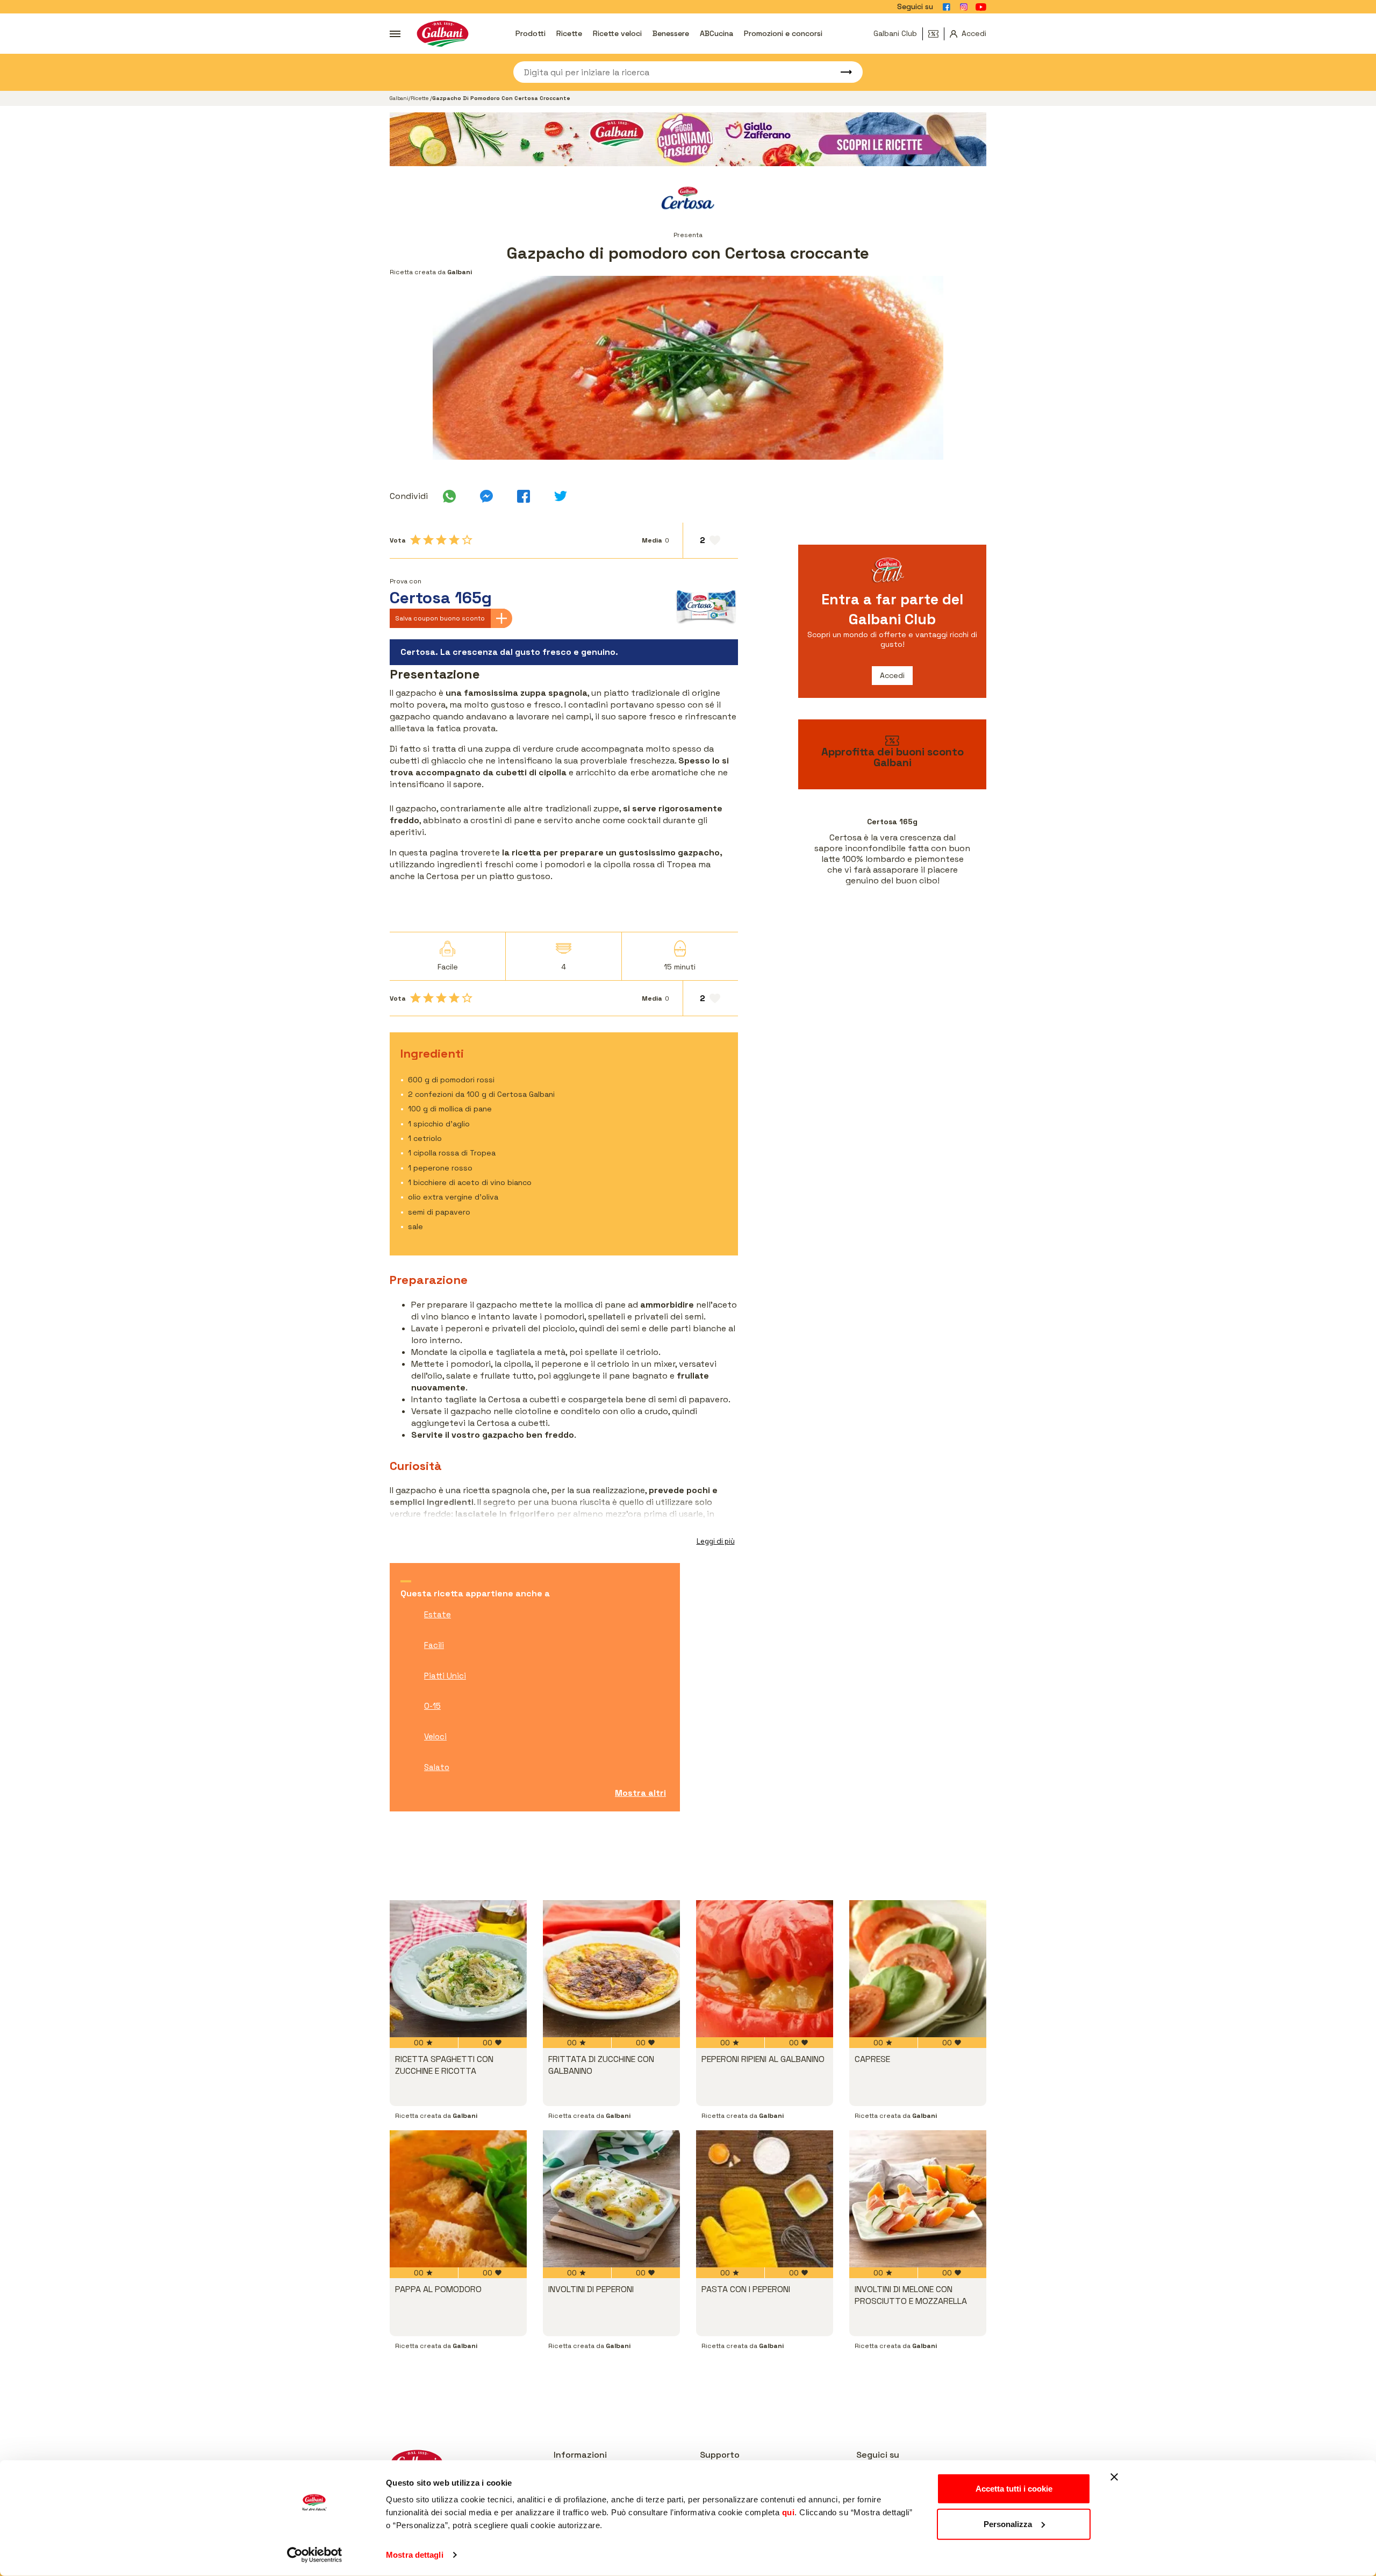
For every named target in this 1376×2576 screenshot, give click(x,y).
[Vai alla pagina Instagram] (964, 7)
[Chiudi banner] (1114, 2477)
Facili (434, 1645)
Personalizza (1008, 2524)
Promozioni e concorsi (783, 33)
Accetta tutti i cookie (1014, 2489)
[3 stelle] (441, 540)
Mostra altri (640, 1793)
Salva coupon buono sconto (440, 618)
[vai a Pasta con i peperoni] (765, 2199)
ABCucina (716, 33)
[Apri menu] (395, 34)
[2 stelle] (428, 540)
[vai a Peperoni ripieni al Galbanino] (765, 1969)
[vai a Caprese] (918, 1969)
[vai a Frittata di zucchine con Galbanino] (611, 1969)
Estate (438, 1614)
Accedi (892, 675)
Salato (437, 1767)
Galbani (399, 98)
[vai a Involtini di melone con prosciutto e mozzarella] (918, 2199)
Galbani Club (895, 33)
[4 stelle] (454, 540)
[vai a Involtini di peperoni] (611, 2199)
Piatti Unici (445, 1676)
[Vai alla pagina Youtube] (981, 7)
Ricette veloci (617, 33)
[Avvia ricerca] (841, 72)
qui (789, 2512)
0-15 (432, 1706)
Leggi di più (716, 1541)
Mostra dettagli (415, 2555)
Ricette (569, 33)
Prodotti (531, 33)
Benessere (671, 33)
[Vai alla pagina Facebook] (947, 7)
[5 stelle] (467, 540)
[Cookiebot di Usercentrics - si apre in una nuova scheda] (315, 2555)
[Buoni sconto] (936, 34)
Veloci (435, 1736)
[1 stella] (415, 540)
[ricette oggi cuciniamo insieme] (688, 139)
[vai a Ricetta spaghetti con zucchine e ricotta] (458, 1969)
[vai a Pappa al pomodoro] (458, 2199)
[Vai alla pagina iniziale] (443, 34)
